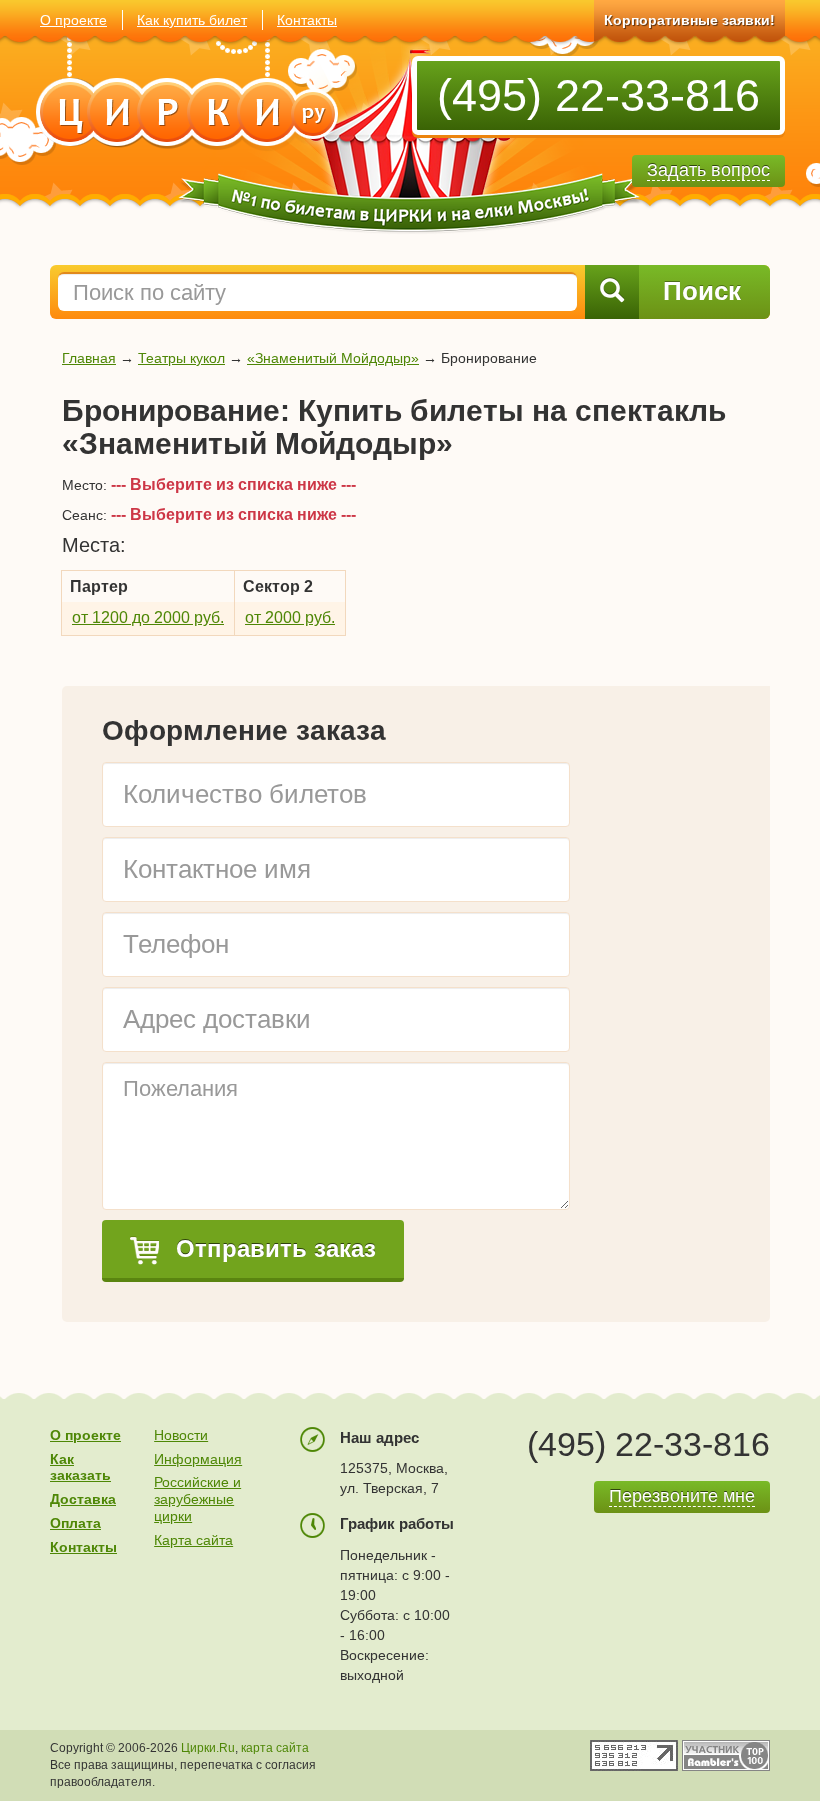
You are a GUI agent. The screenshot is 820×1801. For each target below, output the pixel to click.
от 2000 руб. (290, 617)
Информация (198, 1459)
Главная (89, 358)
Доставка (83, 1499)
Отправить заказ (272, 1248)
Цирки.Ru (208, 1748)
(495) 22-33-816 (598, 95)
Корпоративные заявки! (689, 20)
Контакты (307, 20)
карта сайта (275, 1748)
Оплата (75, 1523)
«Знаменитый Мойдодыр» (333, 358)
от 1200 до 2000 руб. (148, 617)
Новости (181, 1435)
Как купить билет (192, 20)
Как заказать (80, 1467)
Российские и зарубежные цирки (197, 1499)
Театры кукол (181, 358)
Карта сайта (193, 1540)
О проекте (73, 20)
